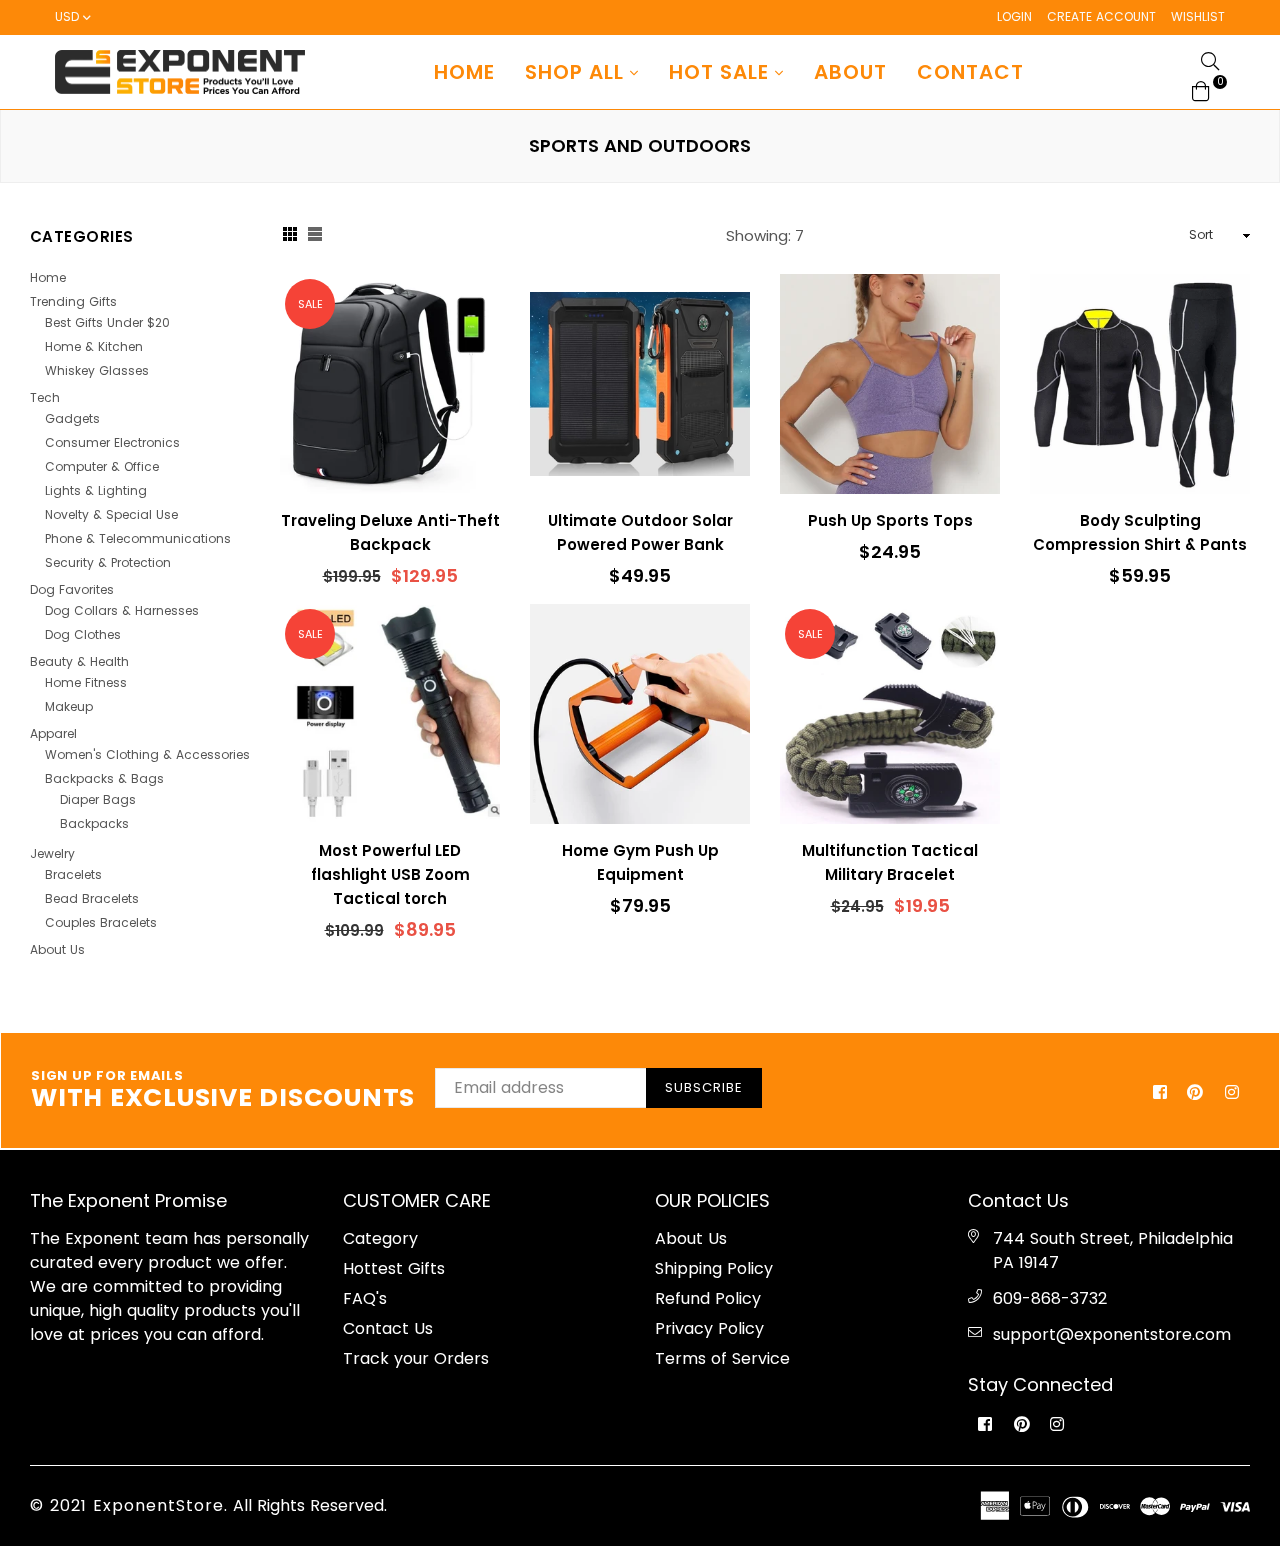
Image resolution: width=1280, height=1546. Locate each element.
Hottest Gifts (394, 1268)
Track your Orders (416, 1358)
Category (380, 1238)
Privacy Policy (709, 1328)
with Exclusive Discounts (223, 1091)
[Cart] (1201, 89)
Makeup (69, 706)
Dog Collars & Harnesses (122, 610)
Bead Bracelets (92, 898)
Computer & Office (102, 466)
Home (464, 72)
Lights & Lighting (96, 490)
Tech (45, 397)
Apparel (53, 733)
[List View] (315, 236)
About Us (57, 949)
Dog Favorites (72, 589)
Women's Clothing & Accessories (147, 754)
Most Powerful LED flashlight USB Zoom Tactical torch (390, 874)
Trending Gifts (73, 301)
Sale (310, 304)
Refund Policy (708, 1298)
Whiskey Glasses (97, 370)
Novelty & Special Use (111, 514)
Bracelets (73, 874)
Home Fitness (86, 682)
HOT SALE (722, 72)
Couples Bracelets (101, 922)
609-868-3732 (1050, 1298)
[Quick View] (477, 321)
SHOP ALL (577, 72)
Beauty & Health (79, 661)
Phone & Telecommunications (138, 538)
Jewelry (52, 853)
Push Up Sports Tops (890, 520)
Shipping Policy (714, 1268)
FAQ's (365, 1298)
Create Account (1101, 16)
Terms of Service (722, 1358)
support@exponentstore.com (1112, 1334)
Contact (970, 72)
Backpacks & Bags (104, 778)
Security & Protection (108, 562)
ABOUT (850, 72)
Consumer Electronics (112, 442)
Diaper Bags (98, 799)
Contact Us (388, 1328)
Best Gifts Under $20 (107, 322)
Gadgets (72, 418)
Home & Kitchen (94, 346)
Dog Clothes (83, 634)
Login (1014, 16)
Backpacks (94, 823)
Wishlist (1198, 16)
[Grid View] (290, 236)
